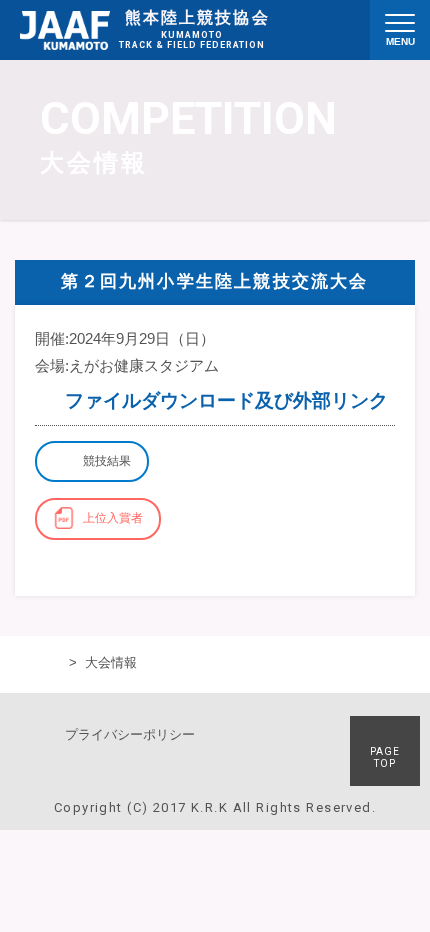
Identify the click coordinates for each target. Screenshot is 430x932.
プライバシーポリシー (130, 734)
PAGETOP (385, 757)
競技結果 (107, 461)
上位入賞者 (113, 518)
